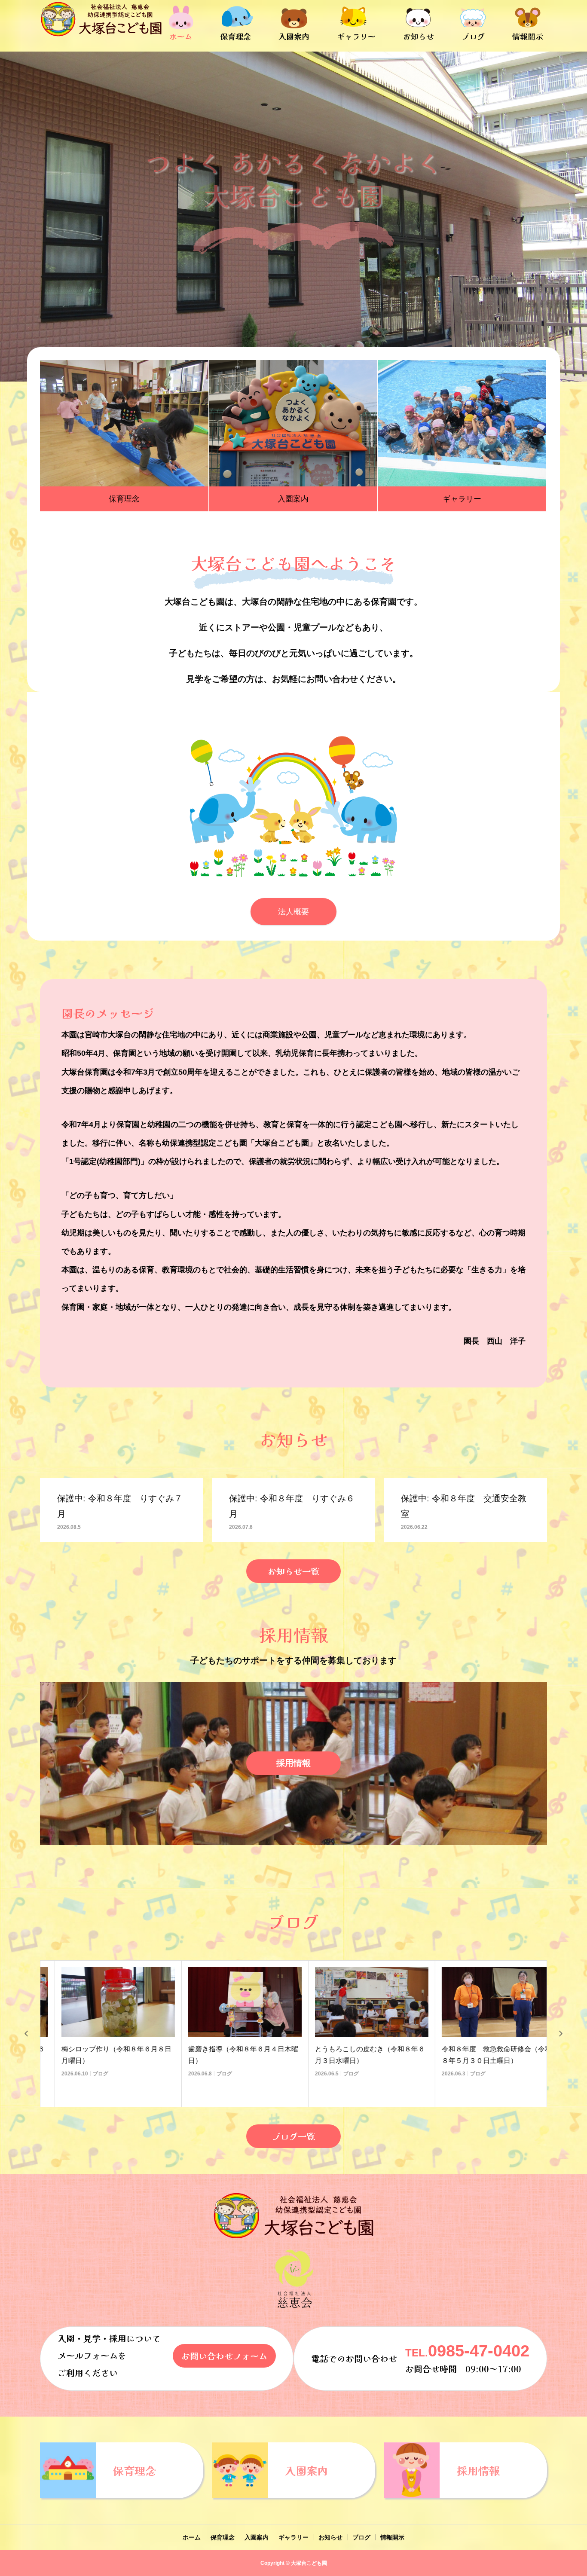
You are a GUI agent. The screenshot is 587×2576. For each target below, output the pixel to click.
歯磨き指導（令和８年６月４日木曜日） (229, 2055)
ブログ (473, 36)
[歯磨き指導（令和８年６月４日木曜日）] (230, 2002)
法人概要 (293, 912)
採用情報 (293, 1763)
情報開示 (528, 36)
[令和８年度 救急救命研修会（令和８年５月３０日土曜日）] (484, 2002)
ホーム (181, 36)
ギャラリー (356, 36)
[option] (293, 217)
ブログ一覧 (293, 2136)
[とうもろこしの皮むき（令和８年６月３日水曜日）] (357, 2002)
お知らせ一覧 (293, 1571)
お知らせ (419, 36)
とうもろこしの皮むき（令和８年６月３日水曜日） (355, 2055)
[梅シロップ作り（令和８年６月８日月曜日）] (104, 2002)
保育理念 (235, 36)
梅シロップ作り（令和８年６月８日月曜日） (102, 2055)
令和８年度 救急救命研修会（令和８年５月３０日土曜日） (482, 2055)
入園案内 (294, 36)
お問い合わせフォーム (224, 2356)
